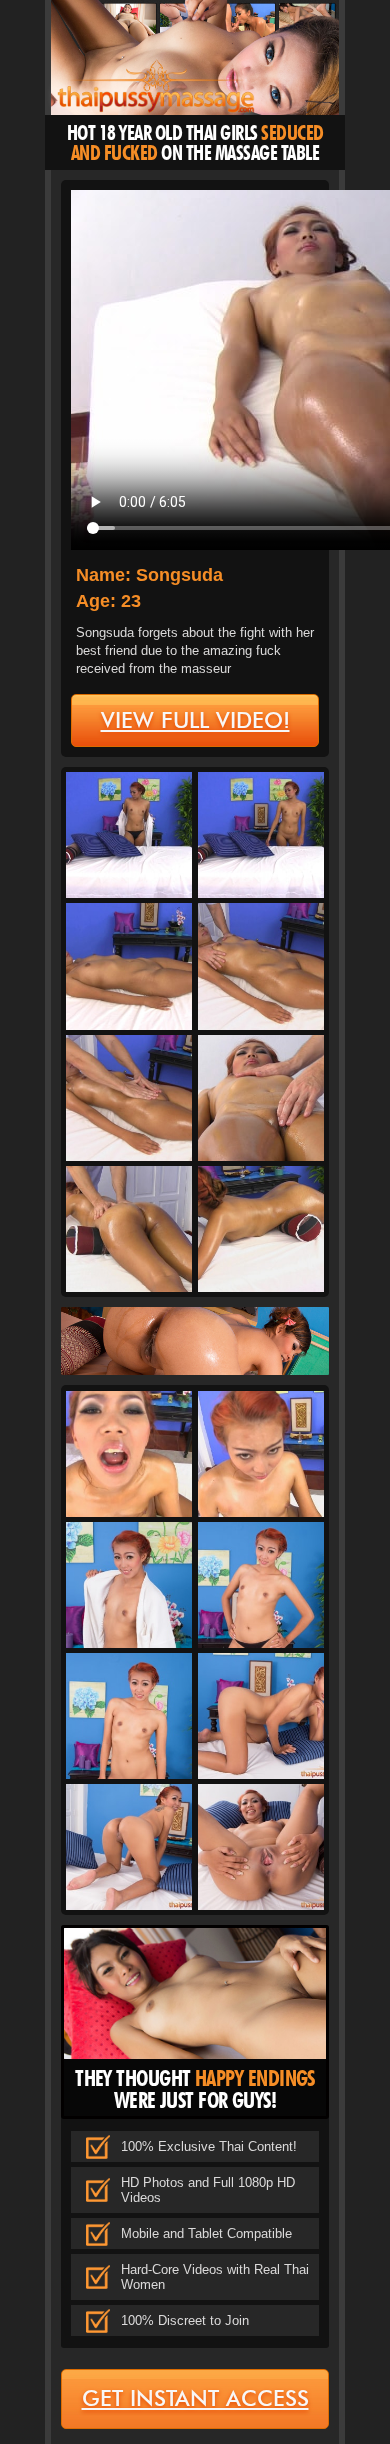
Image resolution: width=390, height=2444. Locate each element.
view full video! (195, 720)
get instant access (195, 2398)
